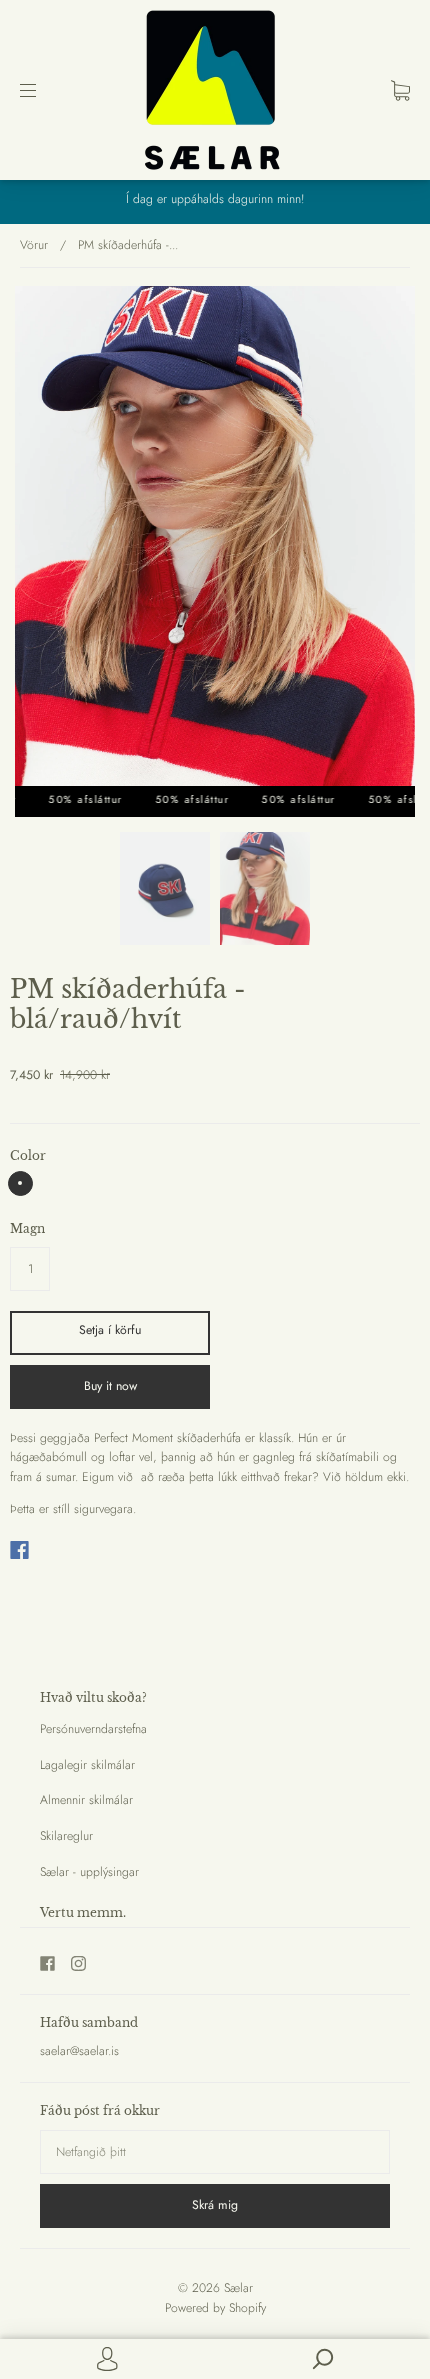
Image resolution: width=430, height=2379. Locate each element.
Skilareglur (66, 1836)
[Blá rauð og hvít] (20, 1183)
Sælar (238, 2288)
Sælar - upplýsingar (89, 1872)
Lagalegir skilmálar (87, 1765)
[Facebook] (19, 1550)
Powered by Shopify (215, 2308)
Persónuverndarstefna (93, 1729)
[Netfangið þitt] (215, 2152)
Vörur (34, 245)
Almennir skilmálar (86, 1800)
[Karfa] (400, 90)
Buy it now (110, 1386)
